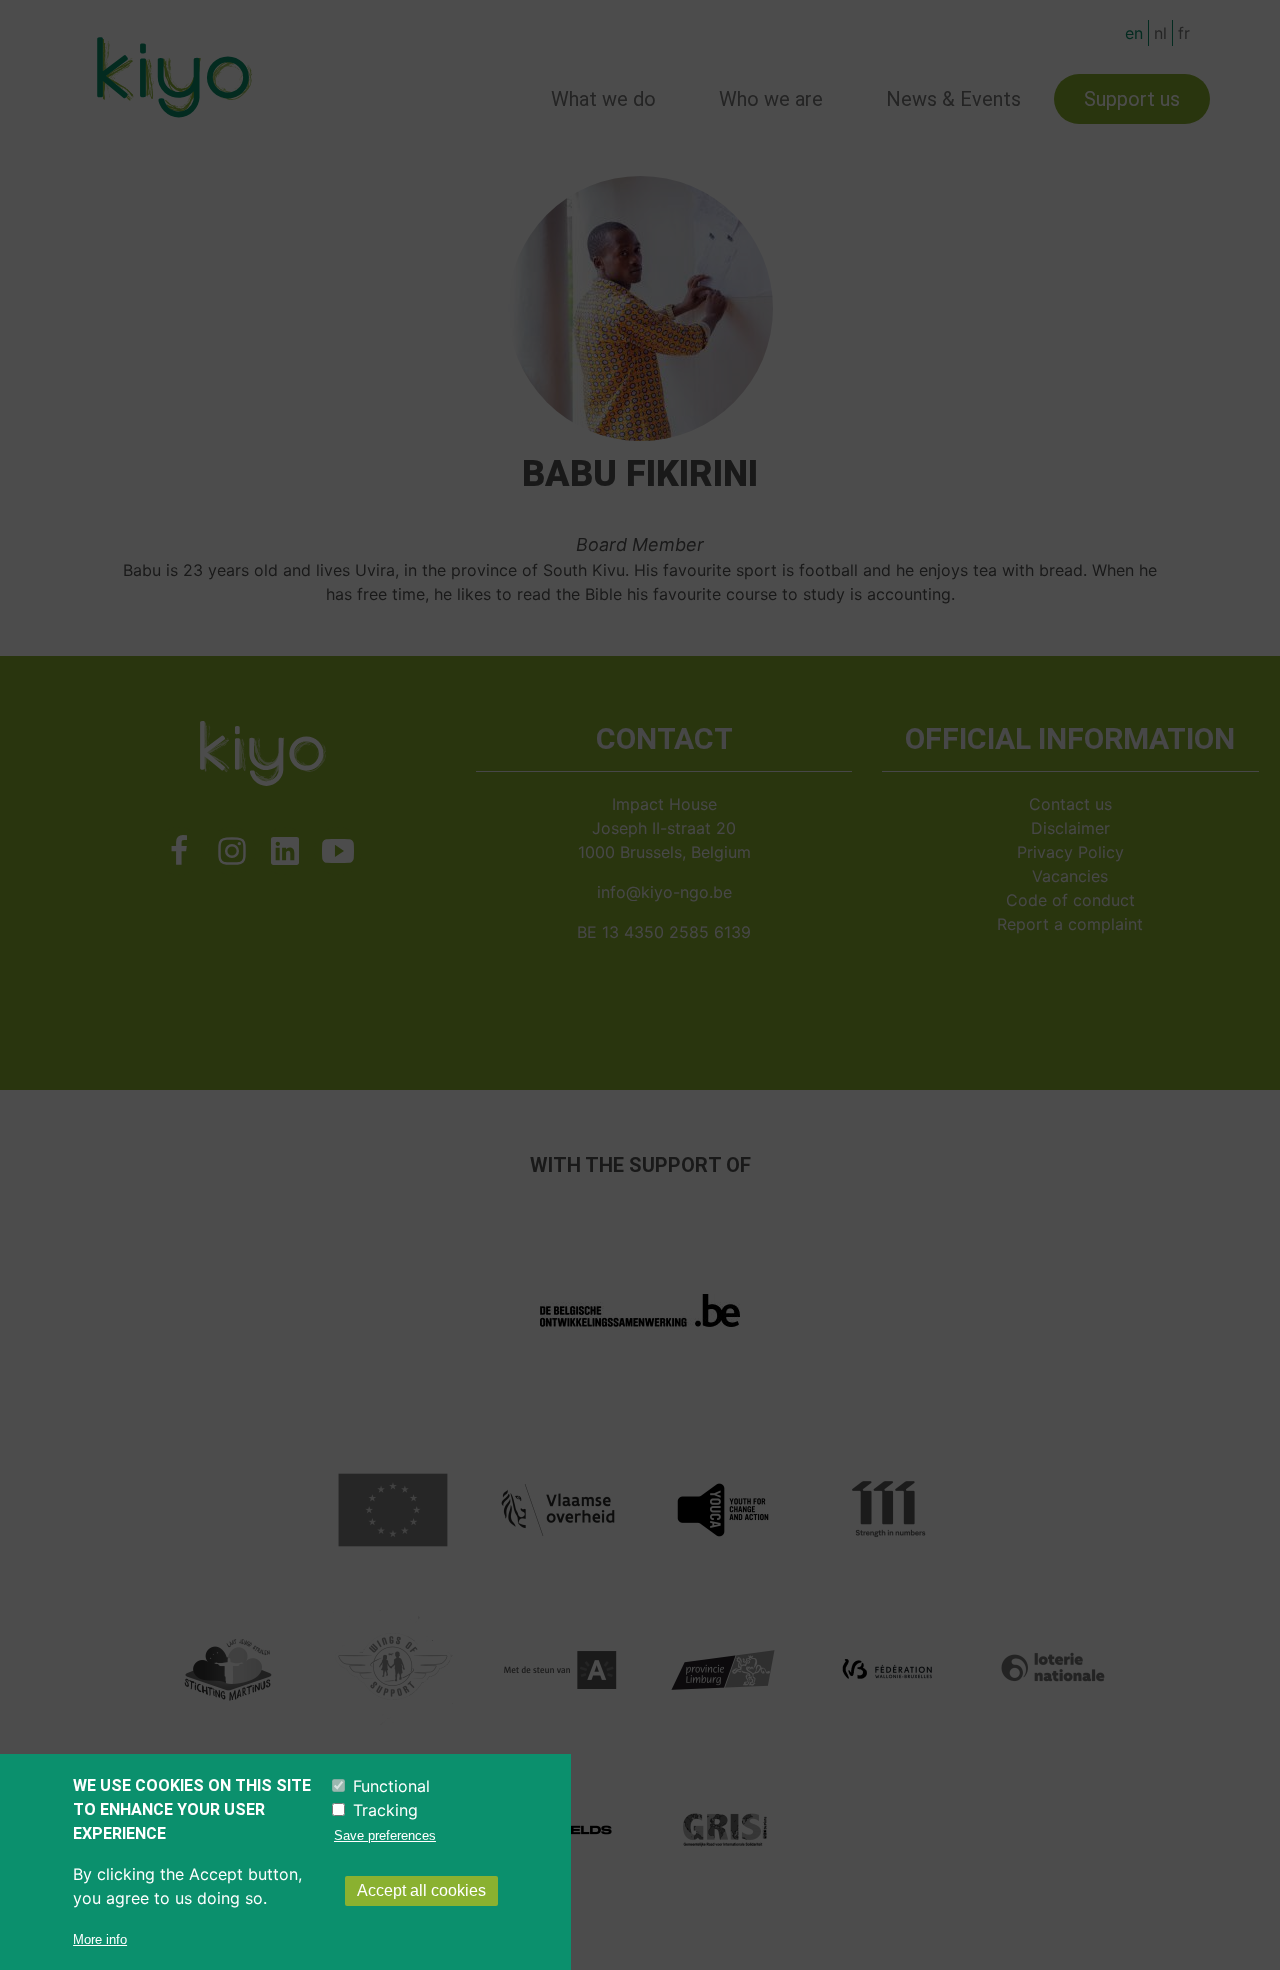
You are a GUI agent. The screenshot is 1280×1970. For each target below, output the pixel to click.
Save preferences (385, 1835)
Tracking (385, 1810)
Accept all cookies (421, 1890)
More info (100, 1939)
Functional (391, 1786)
